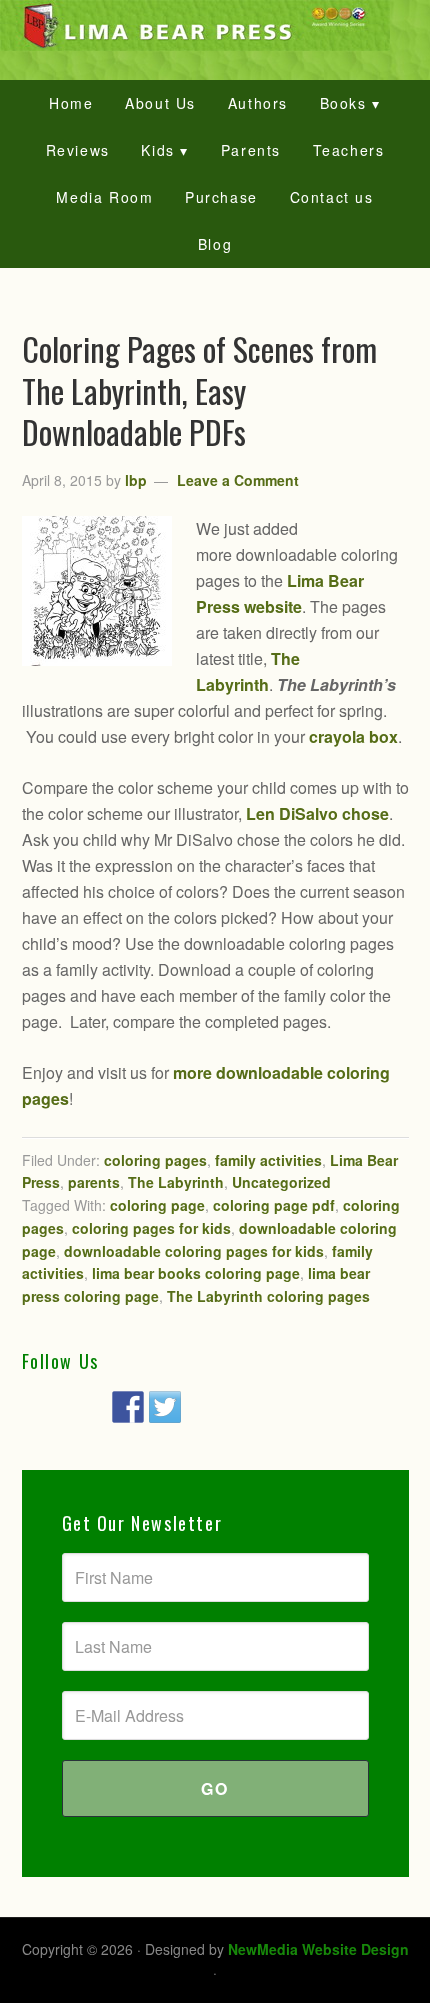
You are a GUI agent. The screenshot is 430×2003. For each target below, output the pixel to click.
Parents (251, 150)
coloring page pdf (274, 1205)
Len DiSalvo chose (317, 813)
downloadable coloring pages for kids (194, 1251)
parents (94, 1182)
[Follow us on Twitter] (165, 1407)
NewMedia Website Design (318, 1949)
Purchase (221, 197)
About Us (160, 103)
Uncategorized (281, 1182)
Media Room (104, 197)
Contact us (332, 197)
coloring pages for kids (151, 1228)
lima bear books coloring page (196, 1273)
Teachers (349, 150)
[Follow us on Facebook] (128, 1407)
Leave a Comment (238, 480)
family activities (268, 1160)
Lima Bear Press (215, 25)
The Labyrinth (176, 1182)
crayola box (353, 736)
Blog (215, 244)
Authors (258, 103)
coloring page (157, 1205)
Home (71, 103)
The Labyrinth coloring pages (268, 1296)
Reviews (78, 150)
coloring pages (155, 1160)
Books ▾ (350, 103)
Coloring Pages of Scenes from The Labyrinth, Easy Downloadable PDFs (199, 390)
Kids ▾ (165, 150)
